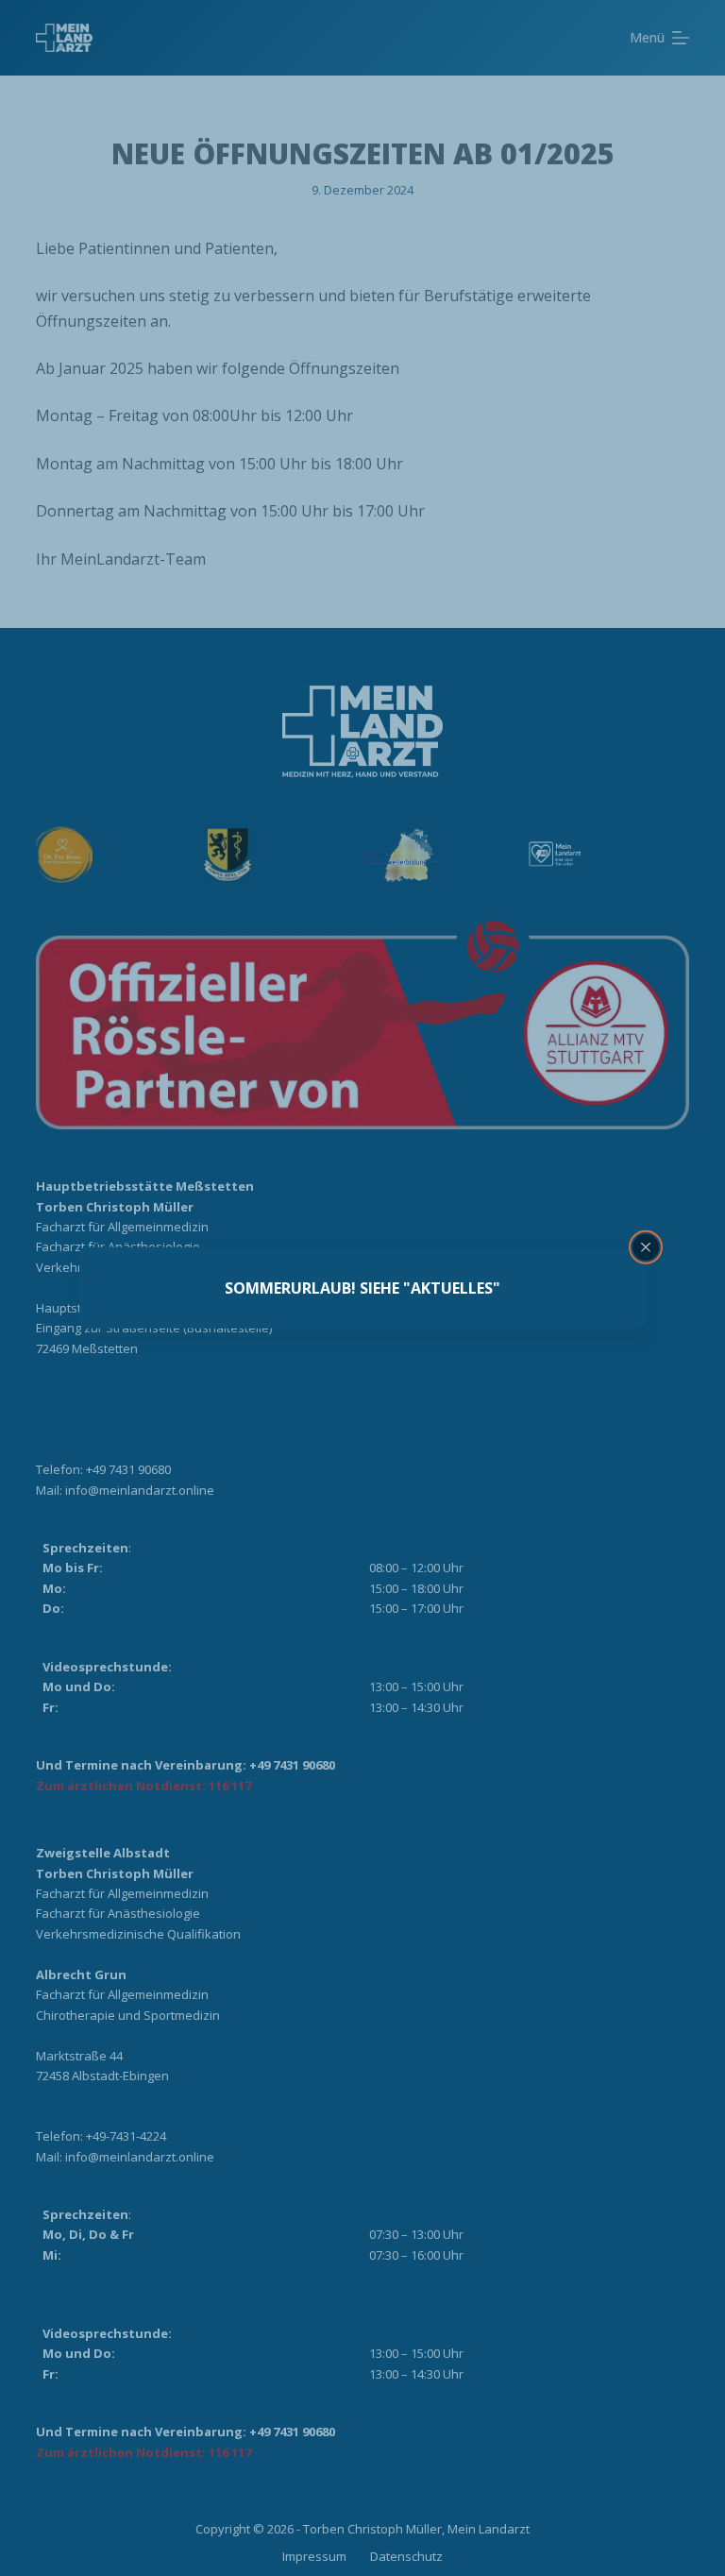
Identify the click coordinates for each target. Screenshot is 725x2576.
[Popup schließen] (646, 1247)
